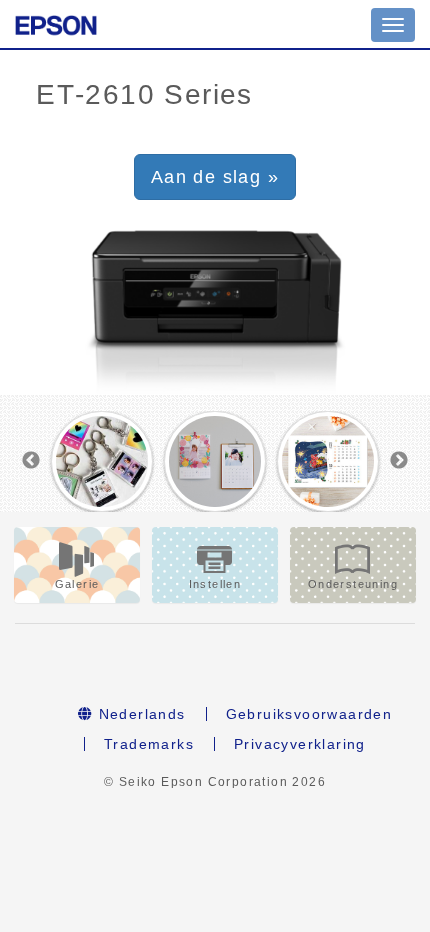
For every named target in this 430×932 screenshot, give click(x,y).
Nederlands (139, 714)
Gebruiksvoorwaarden (309, 714)
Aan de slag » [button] (215, 177)
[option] (102, 462)
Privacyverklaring (300, 744)
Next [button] (399, 461)
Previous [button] (31, 461)
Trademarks (149, 744)
